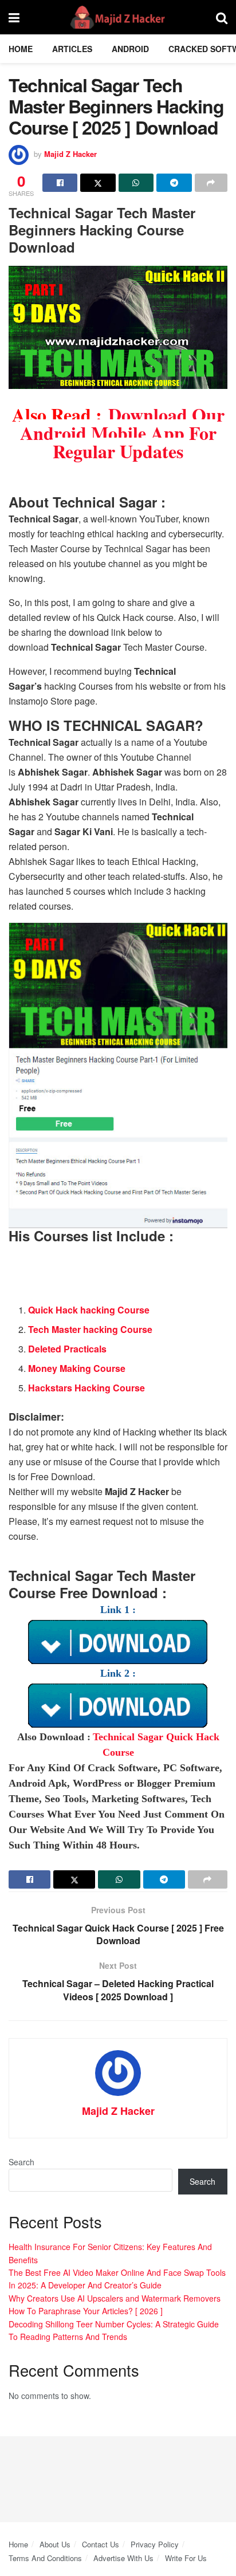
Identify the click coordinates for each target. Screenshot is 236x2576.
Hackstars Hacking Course (86, 1388)
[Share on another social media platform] (211, 183)
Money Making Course (77, 1368)
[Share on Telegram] (174, 183)
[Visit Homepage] (118, 17)
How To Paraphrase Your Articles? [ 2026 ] (86, 2311)
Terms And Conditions (45, 2558)
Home (21, 49)
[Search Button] (222, 17)
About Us (55, 2544)
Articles (72, 49)
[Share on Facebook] (60, 183)
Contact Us (101, 2544)
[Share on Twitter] (98, 183)
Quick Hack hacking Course (89, 1310)
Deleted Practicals (67, 1349)
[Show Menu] (14, 17)
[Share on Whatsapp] (136, 183)
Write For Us (186, 2558)
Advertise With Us (123, 2558)
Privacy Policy (155, 2544)
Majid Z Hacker (70, 154)
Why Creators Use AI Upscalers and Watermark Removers (115, 2298)
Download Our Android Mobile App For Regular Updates (122, 433)
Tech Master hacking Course (90, 1329)
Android (130, 49)
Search (21, 2162)
